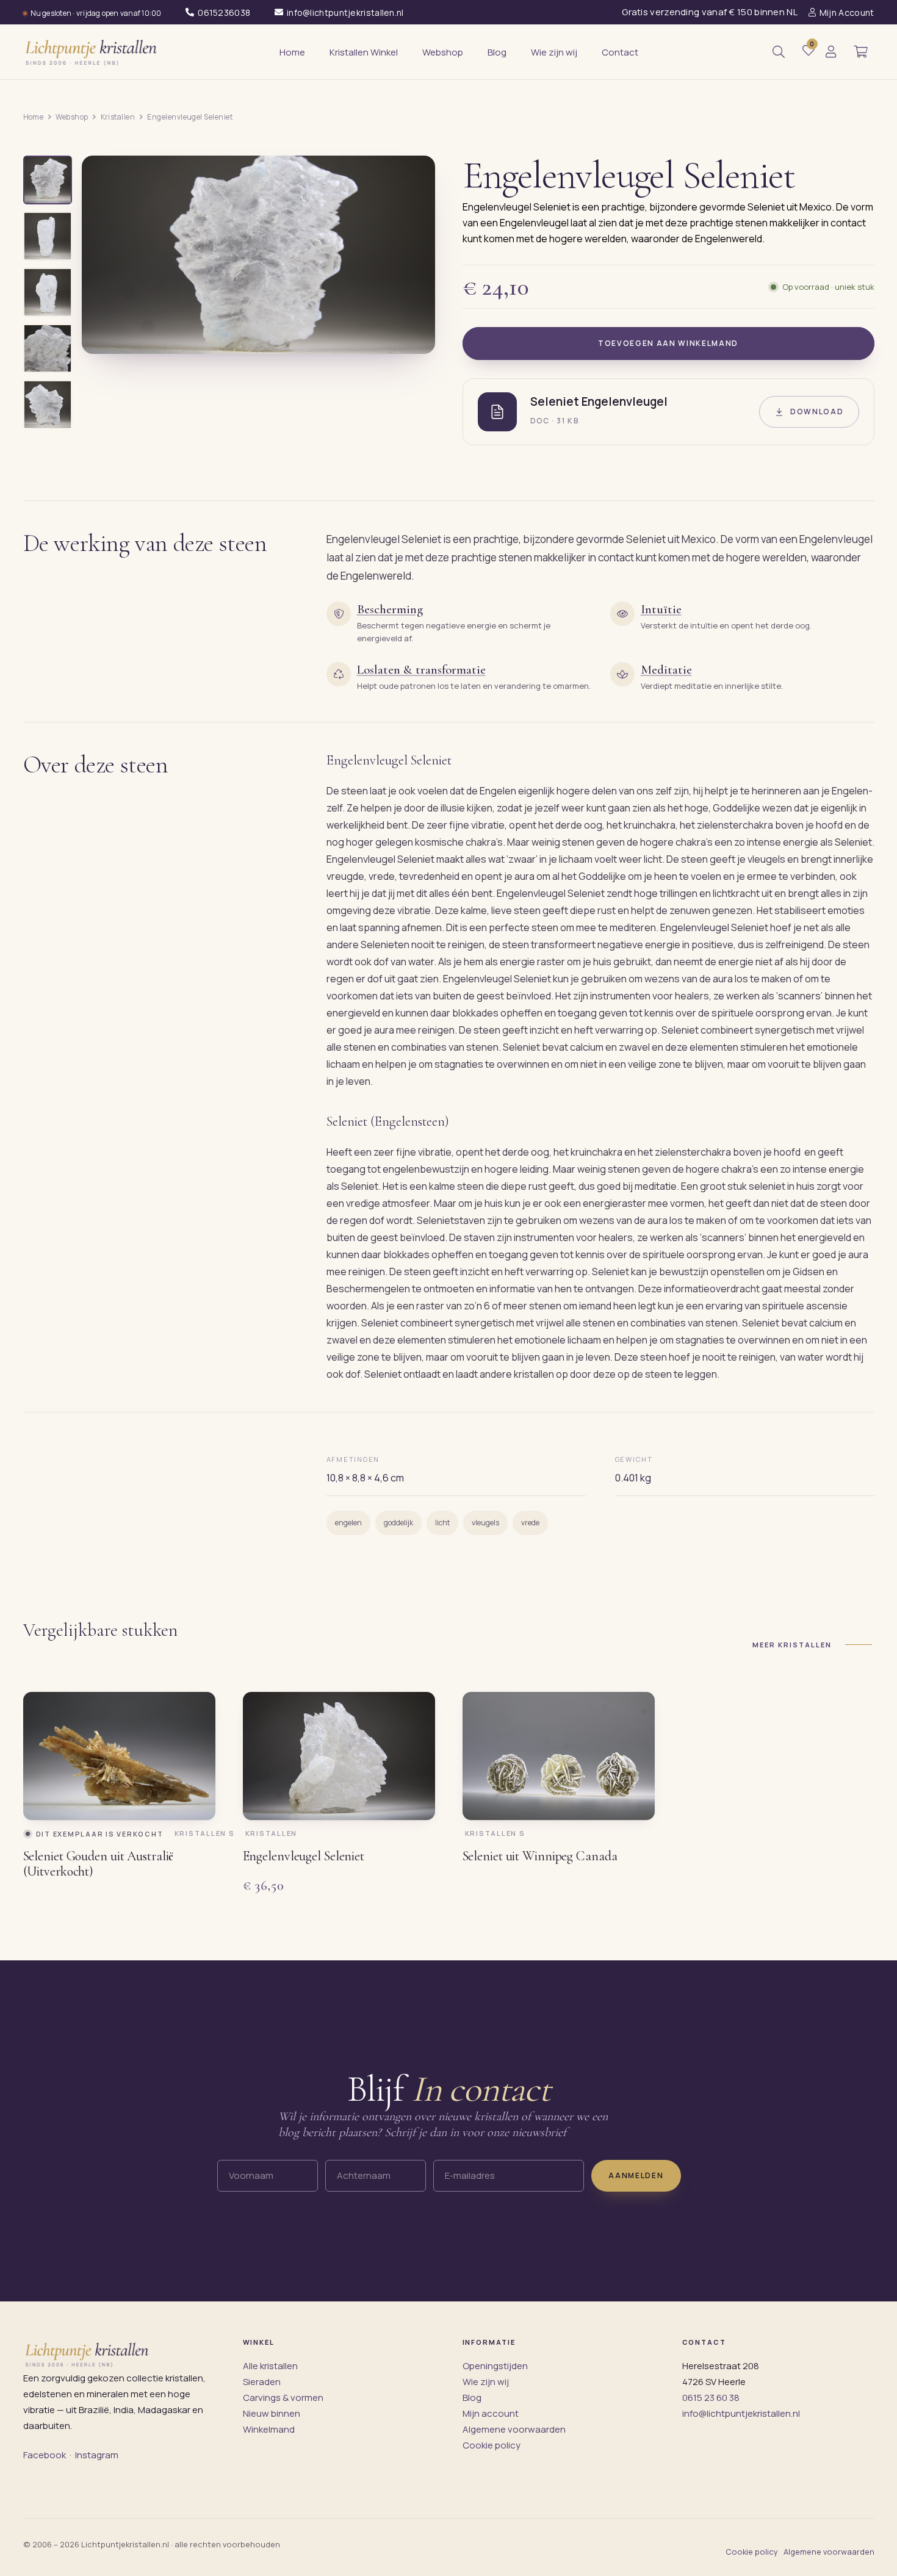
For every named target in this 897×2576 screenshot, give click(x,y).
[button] (861, 52)
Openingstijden (495, 2366)
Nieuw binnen (272, 2413)
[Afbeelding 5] (48, 405)
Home (34, 117)
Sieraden (262, 2382)
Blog (472, 2398)
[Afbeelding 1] (48, 180)
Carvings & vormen (283, 2398)
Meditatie (666, 670)
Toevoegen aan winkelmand (668, 343)
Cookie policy (492, 2445)
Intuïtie (661, 610)
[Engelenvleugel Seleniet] (339, 1756)
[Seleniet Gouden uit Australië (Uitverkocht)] (119, 1756)
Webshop (72, 117)
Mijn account (491, 2413)
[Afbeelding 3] (48, 292)
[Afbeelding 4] (48, 348)
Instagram (97, 2455)
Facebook (45, 2455)
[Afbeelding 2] (48, 236)
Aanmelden (636, 2175)
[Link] (831, 52)
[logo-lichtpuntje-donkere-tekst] (92, 52)
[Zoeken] (779, 52)
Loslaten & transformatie (421, 670)
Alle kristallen (270, 2366)
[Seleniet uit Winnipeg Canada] (559, 1756)
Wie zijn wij (486, 2382)
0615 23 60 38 (711, 2398)
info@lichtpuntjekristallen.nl (741, 2413)
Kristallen (118, 117)
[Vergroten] (412, 336)
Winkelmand (269, 2429)
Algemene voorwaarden (514, 2429)
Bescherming (390, 610)
